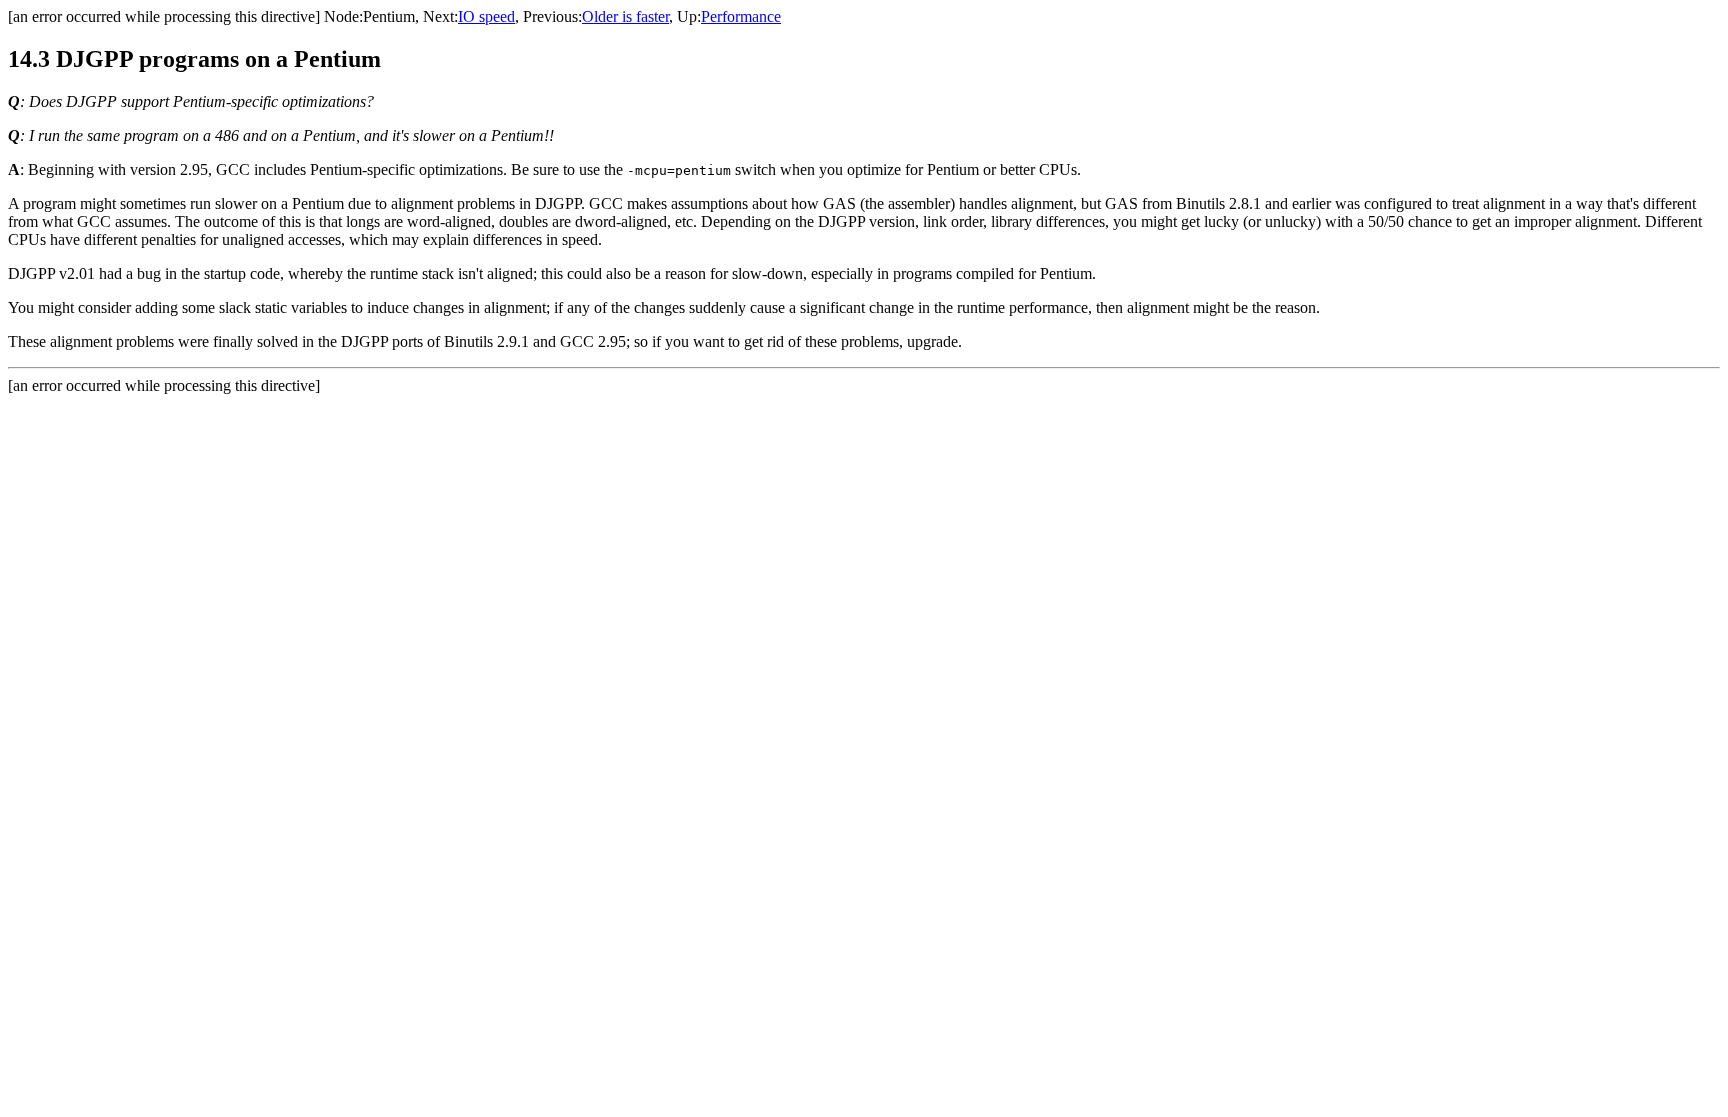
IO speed (486, 16)
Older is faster (625, 16)
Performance (741, 16)
